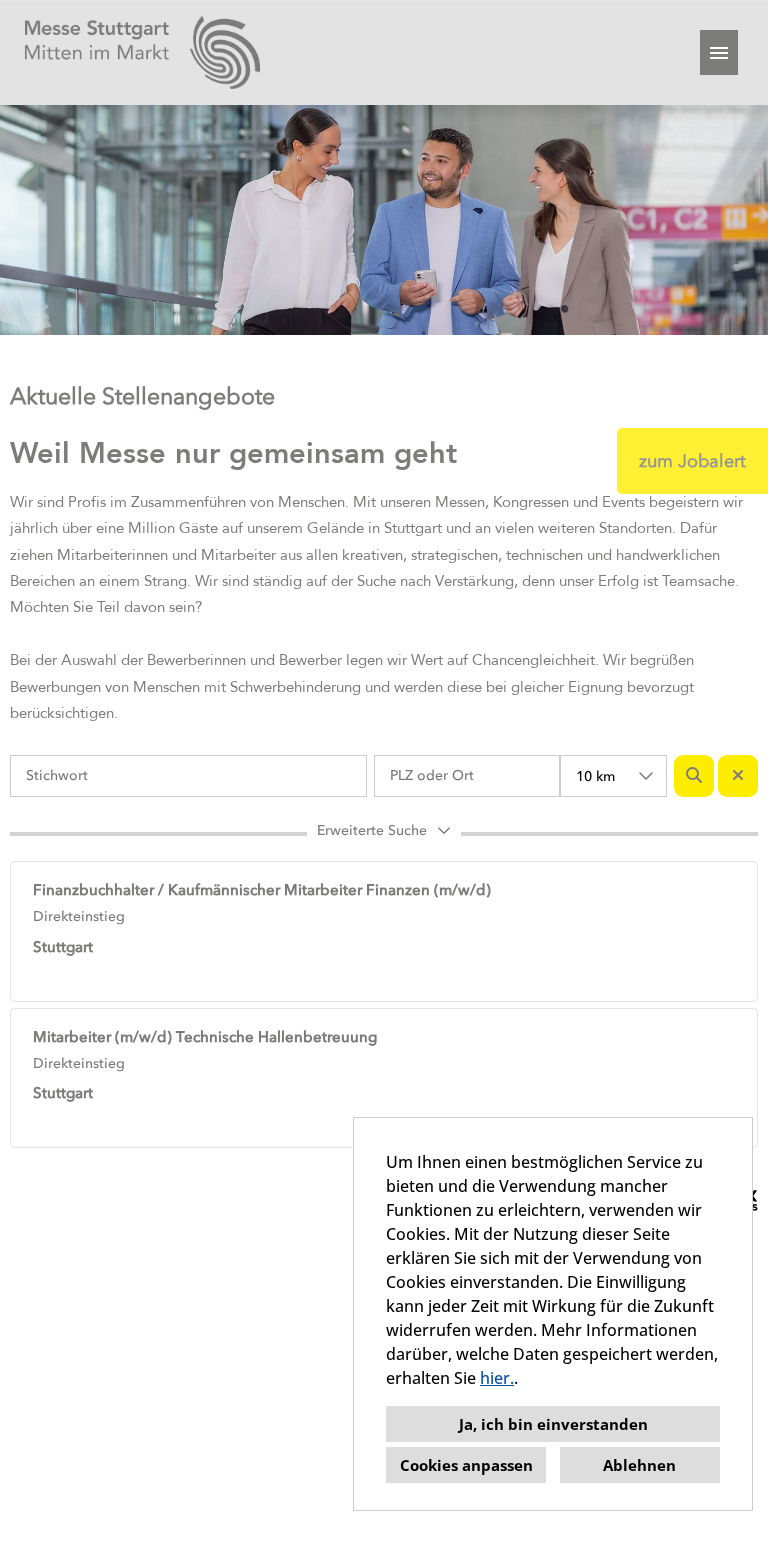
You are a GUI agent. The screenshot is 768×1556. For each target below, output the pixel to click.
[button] (384, 834)
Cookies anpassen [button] (466, 1465)
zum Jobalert (692, 461)
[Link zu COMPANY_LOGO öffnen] (142, 52)
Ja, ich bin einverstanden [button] (553, 1424)
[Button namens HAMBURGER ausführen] (719, 52)
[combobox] (613, 776)
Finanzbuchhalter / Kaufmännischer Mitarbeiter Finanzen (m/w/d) (262, 890)
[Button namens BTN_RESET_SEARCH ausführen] (738, 776)
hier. (497, 1378)
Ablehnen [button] (639, 1465)
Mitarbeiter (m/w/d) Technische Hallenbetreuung (205, 1037)
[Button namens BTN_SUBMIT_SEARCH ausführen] (694, 776)
